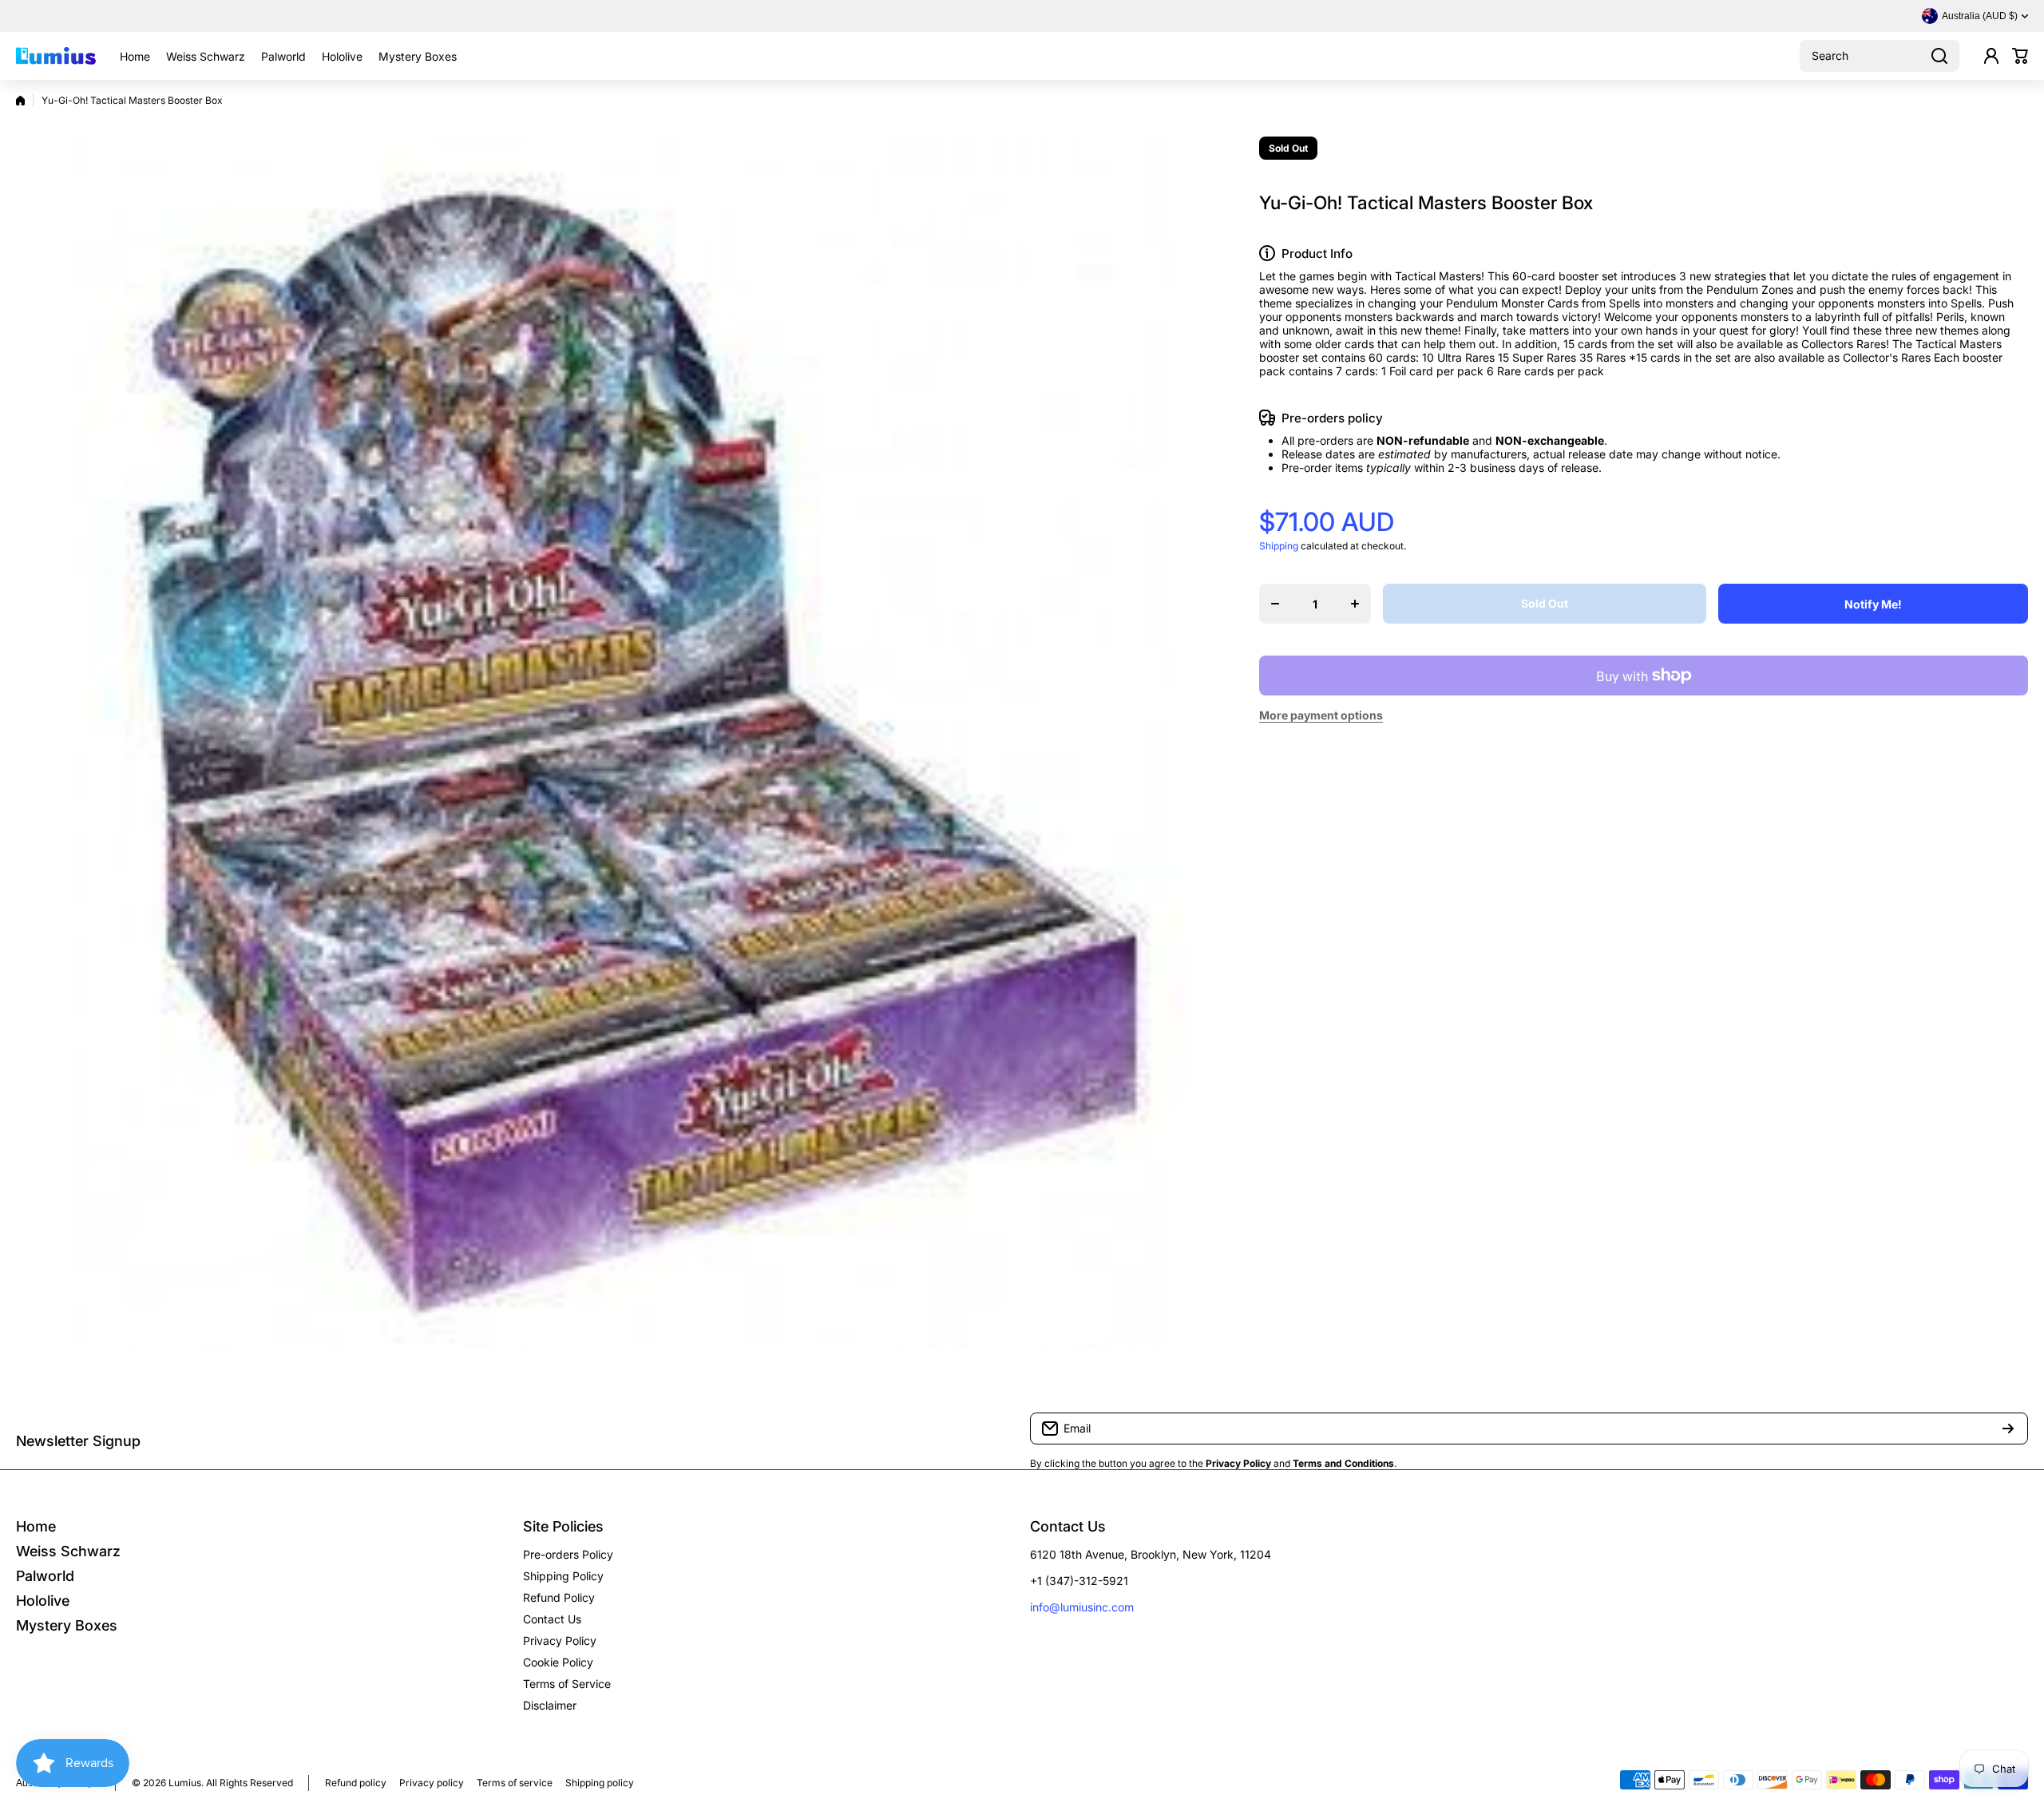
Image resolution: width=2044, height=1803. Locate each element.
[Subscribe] (2008, 1429)
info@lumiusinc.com (1082, 1607)
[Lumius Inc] (56, 56)
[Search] (1939, 56)
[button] (2020, 56)
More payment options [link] (1321, 715)
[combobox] (1880, 56)
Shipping (1279, 546)
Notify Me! (1873, 604)
